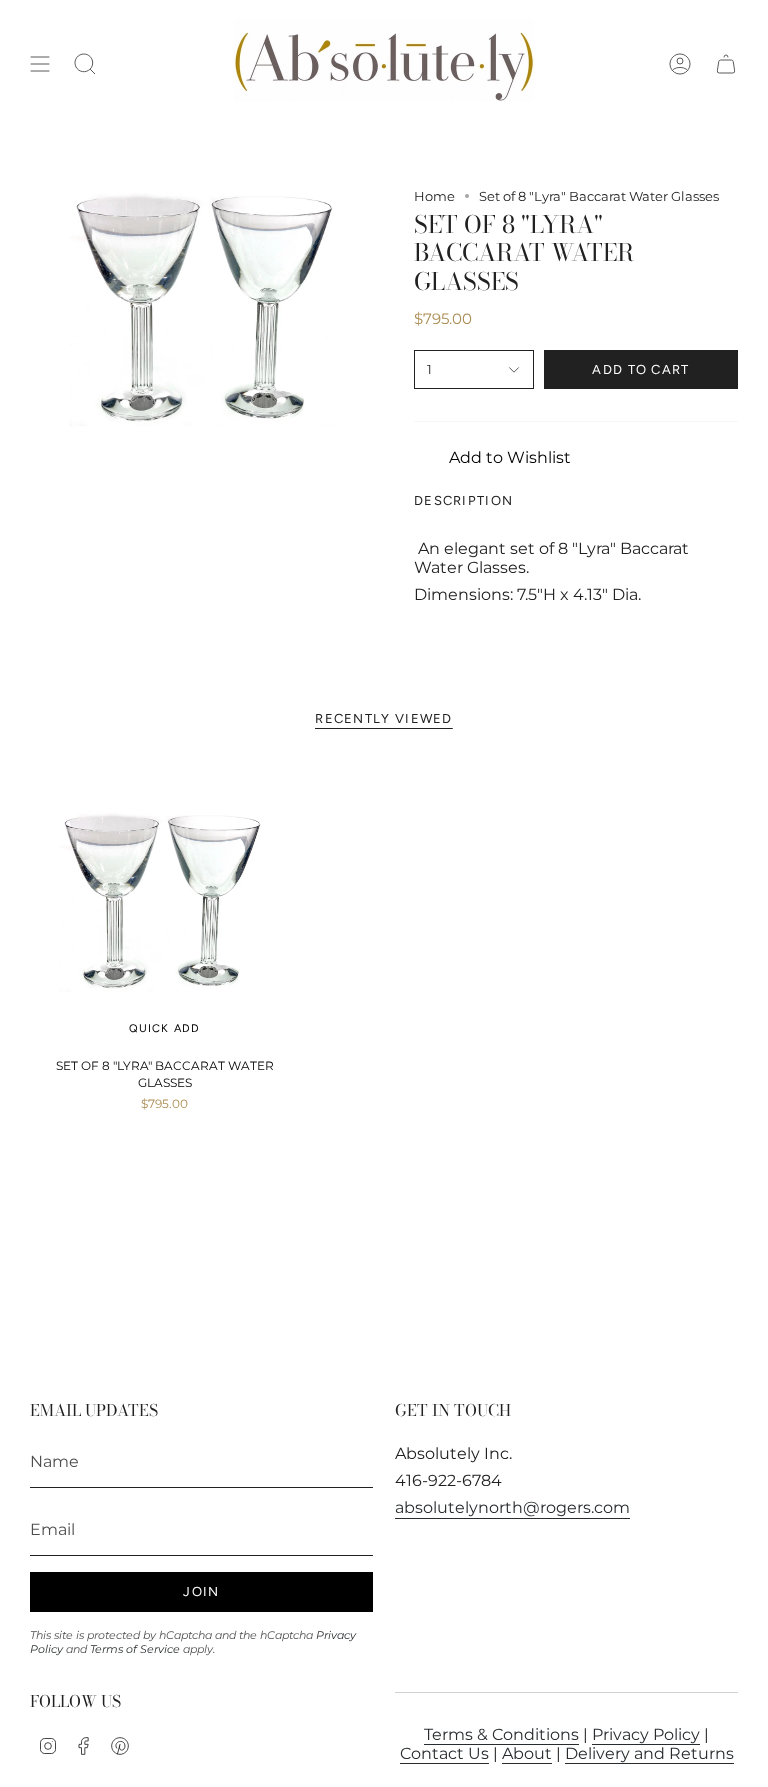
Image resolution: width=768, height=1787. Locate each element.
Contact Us (444, 1753)
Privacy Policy (646, 1734)
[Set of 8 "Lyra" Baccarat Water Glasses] (164, 901)
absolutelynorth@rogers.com (512, 1507)
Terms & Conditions (501, 1734)
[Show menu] (40, 64)
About (527, 1753)
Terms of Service (135, 1649)
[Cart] (726, 64)
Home (434, 196)
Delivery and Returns (649, 1753)
